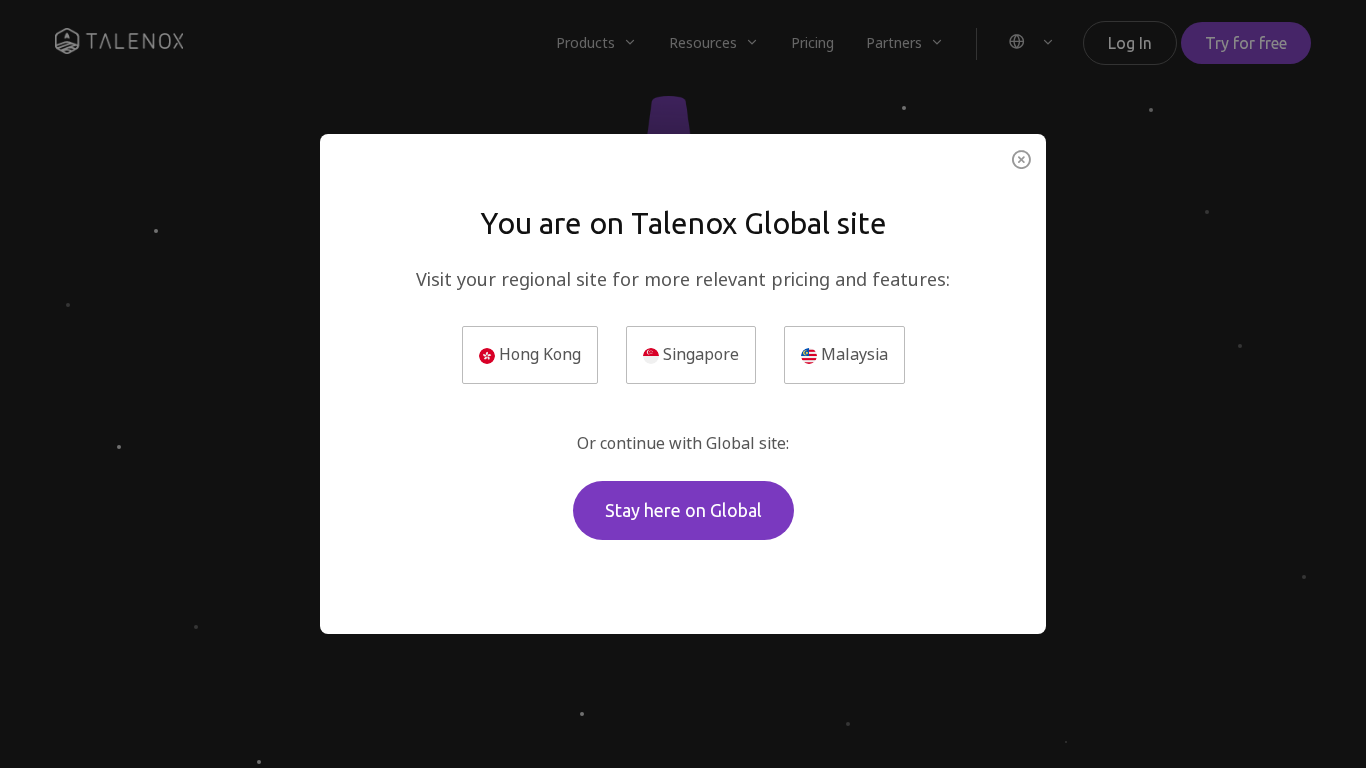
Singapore (699, 354)
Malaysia (852, 354)
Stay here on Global (683, 510)
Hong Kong (538, 354)
